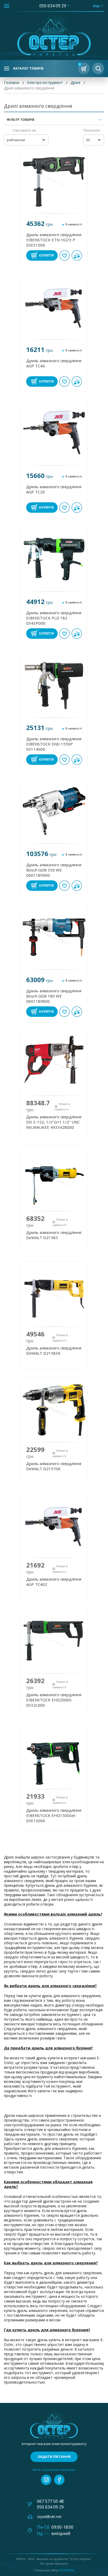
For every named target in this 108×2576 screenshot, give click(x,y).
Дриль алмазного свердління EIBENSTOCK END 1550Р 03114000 (54, 744)
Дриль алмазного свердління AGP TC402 (54, 1582)
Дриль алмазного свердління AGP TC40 (54, 363)
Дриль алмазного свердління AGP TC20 (54, 489)
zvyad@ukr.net (49, 2517)
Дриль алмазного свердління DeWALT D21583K (54, 1350)
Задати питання (54, 2457)
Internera (66, 2570)
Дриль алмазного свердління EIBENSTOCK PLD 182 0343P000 (54, 618)
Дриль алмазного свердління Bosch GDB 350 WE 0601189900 (54, 870)
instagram (46, 2480)
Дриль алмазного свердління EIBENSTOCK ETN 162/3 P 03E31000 (54, 240)
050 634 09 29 (53, 6)
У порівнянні (77, 255)
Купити (46, 255)
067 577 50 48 (50, 2501)
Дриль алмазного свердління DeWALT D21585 (54, 1235)
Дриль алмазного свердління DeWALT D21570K (54, 1466)
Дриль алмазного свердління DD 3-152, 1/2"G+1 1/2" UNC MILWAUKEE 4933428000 (54, 1122)
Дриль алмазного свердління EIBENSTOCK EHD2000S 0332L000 (54, 1700)
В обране (64, 255)
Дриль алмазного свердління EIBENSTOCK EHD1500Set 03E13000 (54, 1815)
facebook (59, 2480)
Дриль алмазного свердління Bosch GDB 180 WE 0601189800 (54, 996)
